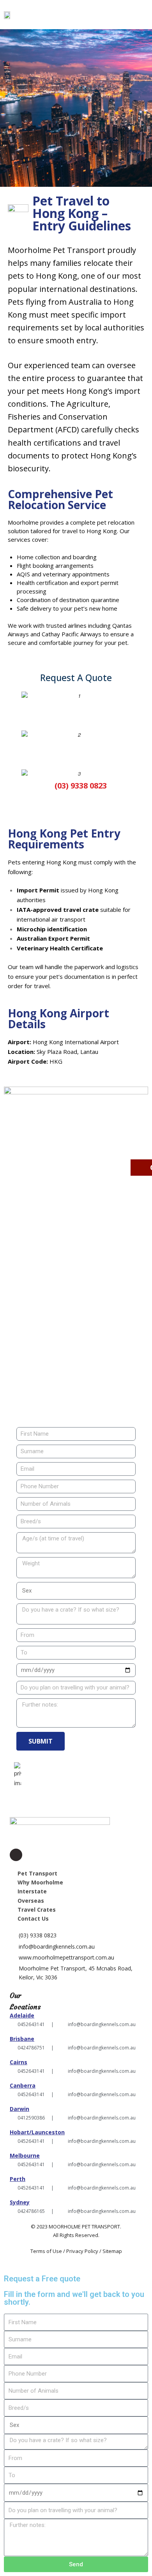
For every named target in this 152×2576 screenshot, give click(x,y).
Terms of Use (46, 2251)
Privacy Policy (82, 2251)
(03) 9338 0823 (38, 1935)
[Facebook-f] (16, 1855)
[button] (144, 15)
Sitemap (112, 2251)
